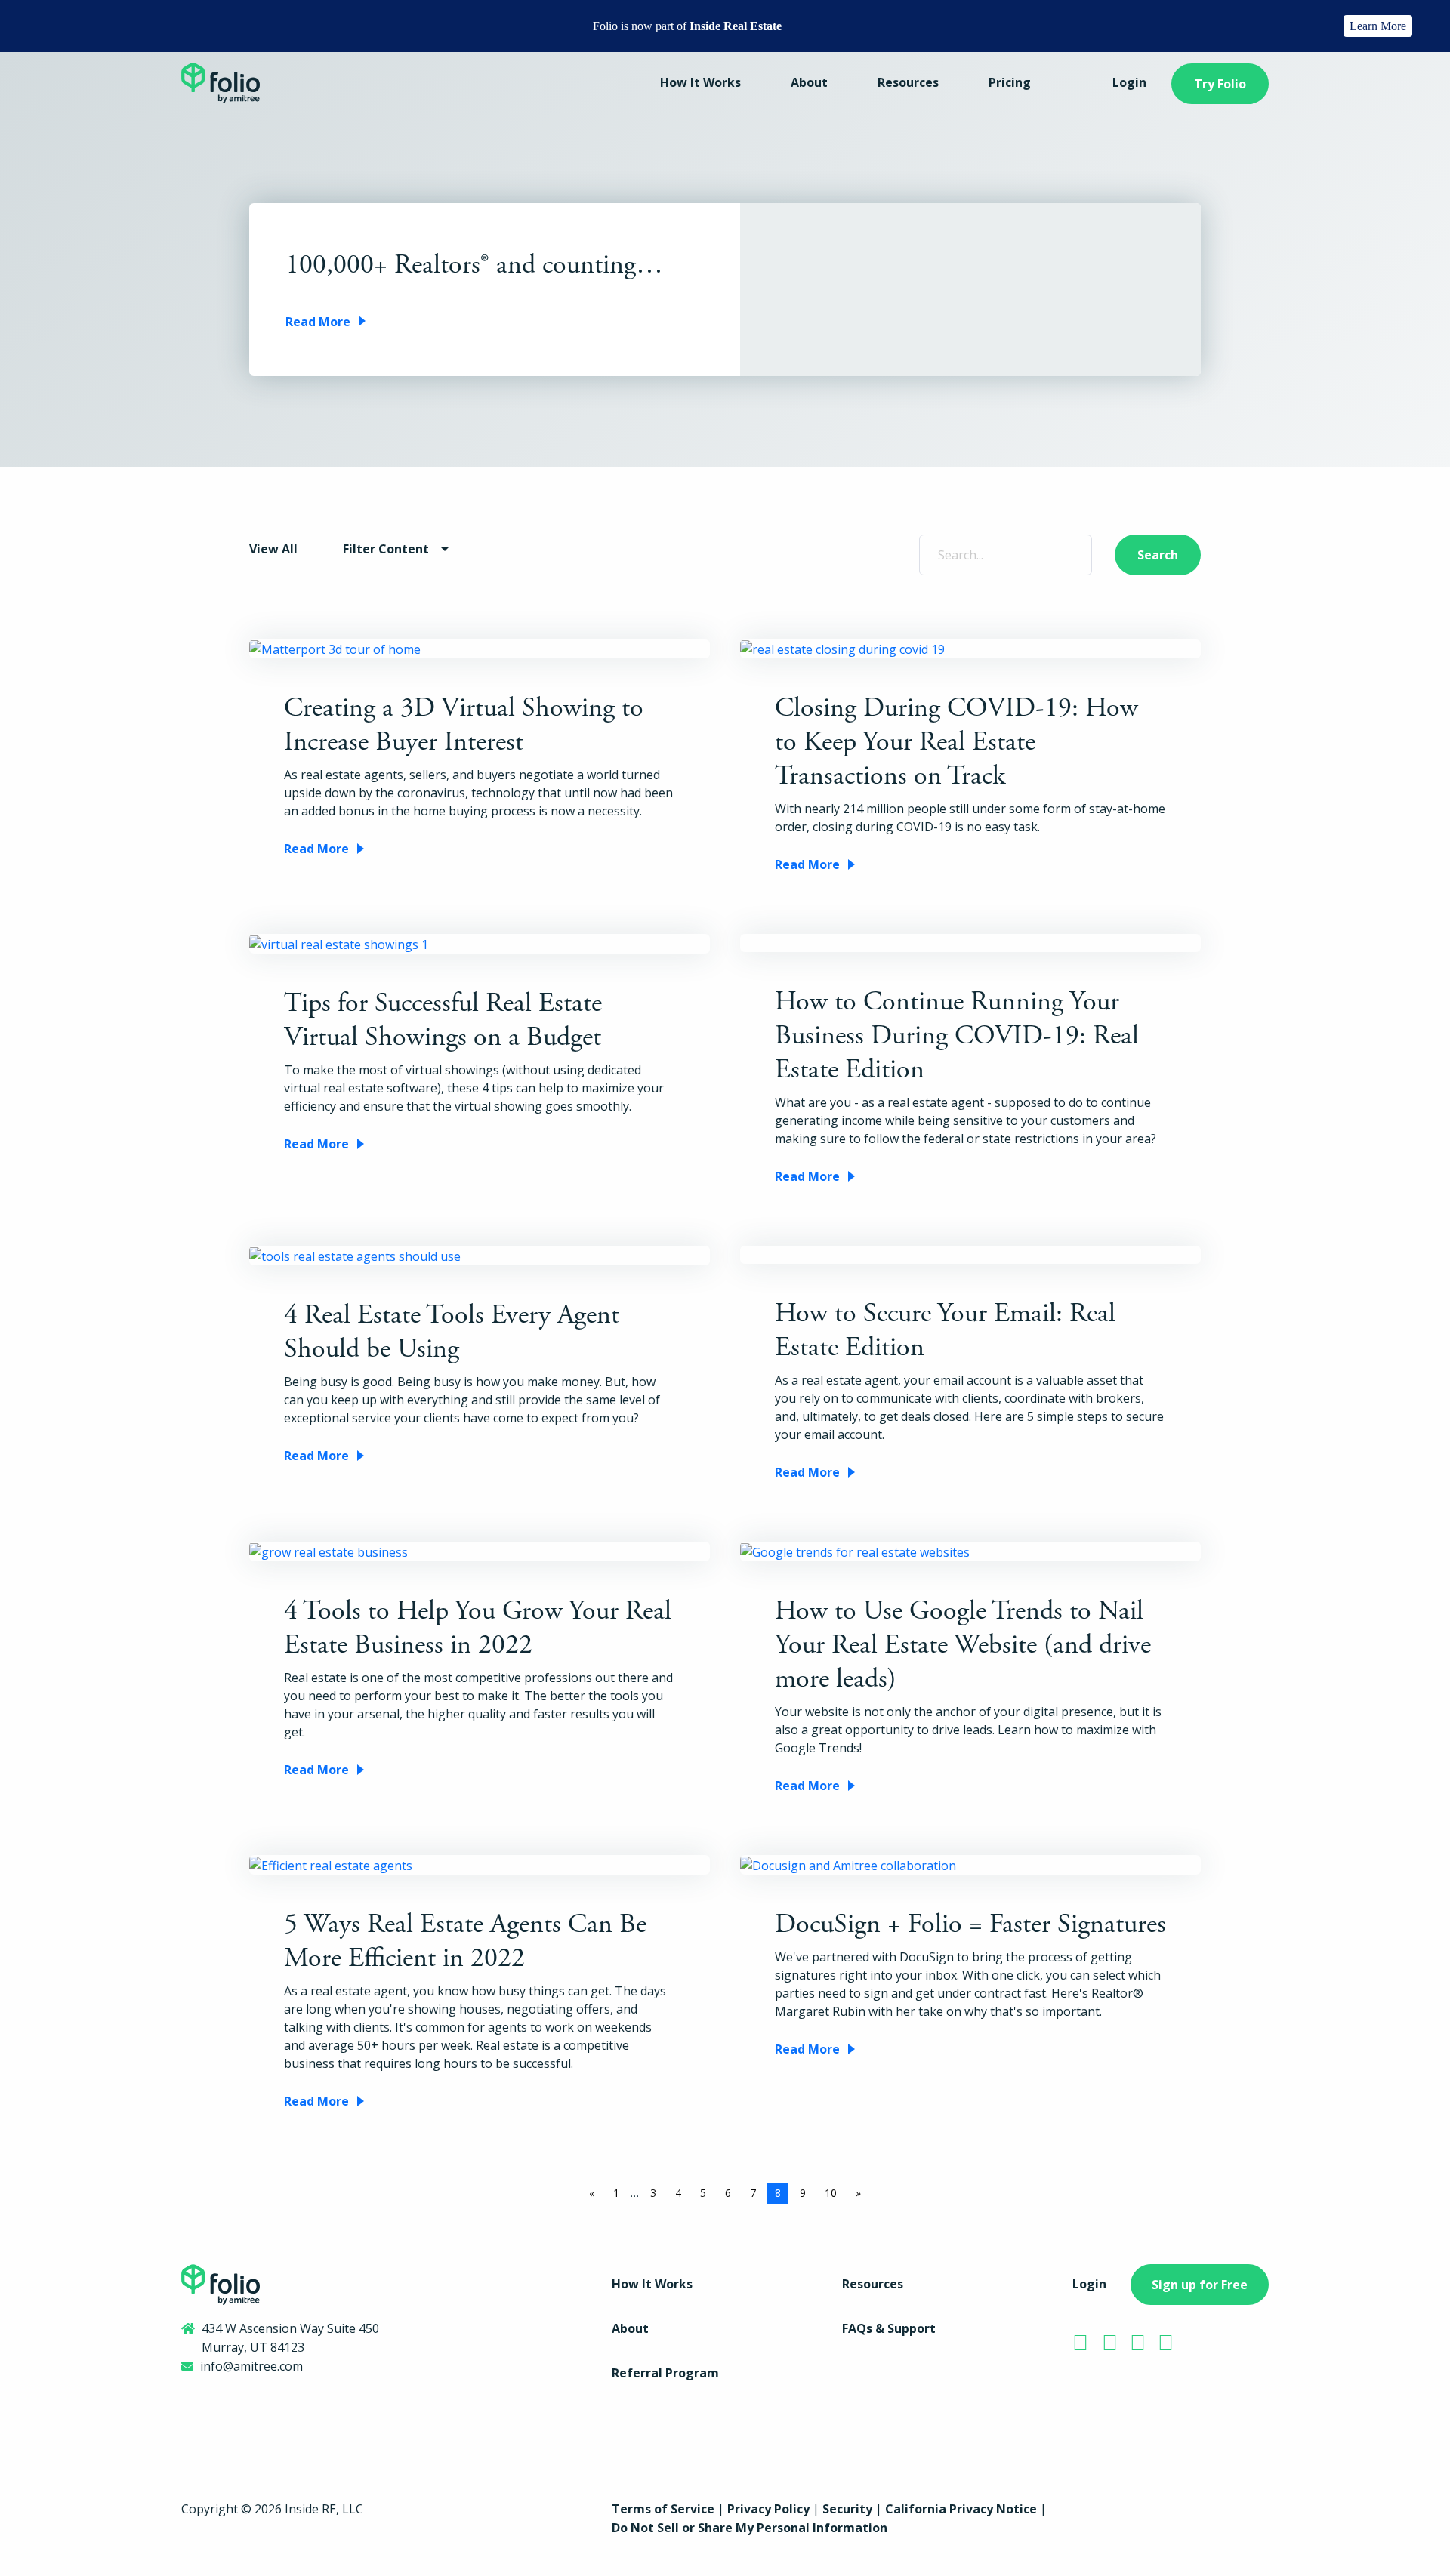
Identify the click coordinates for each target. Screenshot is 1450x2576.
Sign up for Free (1200, 2285)
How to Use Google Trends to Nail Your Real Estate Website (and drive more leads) (963, 1645)
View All (273, 549)
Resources (908, 82)
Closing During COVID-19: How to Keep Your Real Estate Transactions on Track (956, 742)
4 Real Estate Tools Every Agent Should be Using (452, 1332)
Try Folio (1220, 84)
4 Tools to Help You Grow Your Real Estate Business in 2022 (478, 1628)
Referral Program (665, 2373)
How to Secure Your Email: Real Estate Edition (945, 1331)
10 (831, 2193)
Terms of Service (663, 2509)
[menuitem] (700, 84)
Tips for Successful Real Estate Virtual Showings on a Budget (443, 1020)
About (809, 82)
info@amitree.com (251, 2366)
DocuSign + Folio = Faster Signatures (970, 1924)
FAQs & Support (889, 2328)
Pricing (1010, 82)
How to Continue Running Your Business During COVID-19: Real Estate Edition (957, 1036)
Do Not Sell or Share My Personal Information (750, 2528)
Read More (318, 322)
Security (847, 2509)
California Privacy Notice (961, 2509)
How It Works (700, 82)
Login (1129, 82)
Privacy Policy (768, 2509)
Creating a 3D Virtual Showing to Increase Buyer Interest (464, 725)
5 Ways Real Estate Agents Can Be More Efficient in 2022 (465, 1941)
